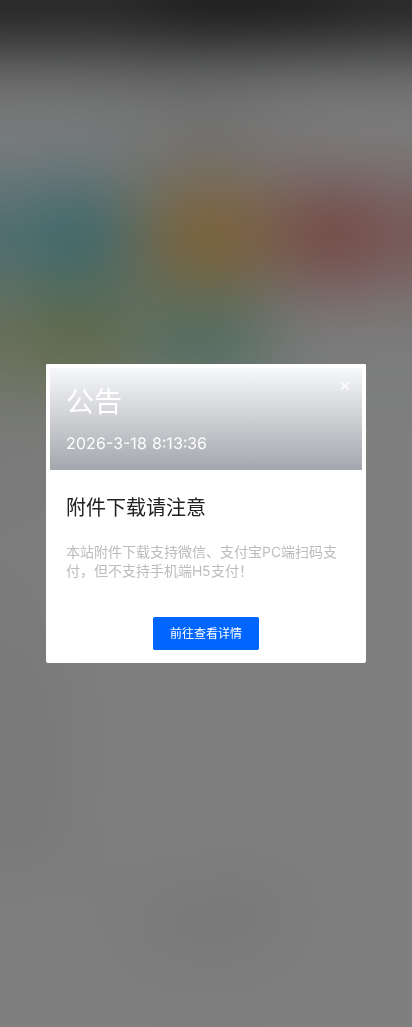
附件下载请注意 (136, 508)
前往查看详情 (206, 633)
